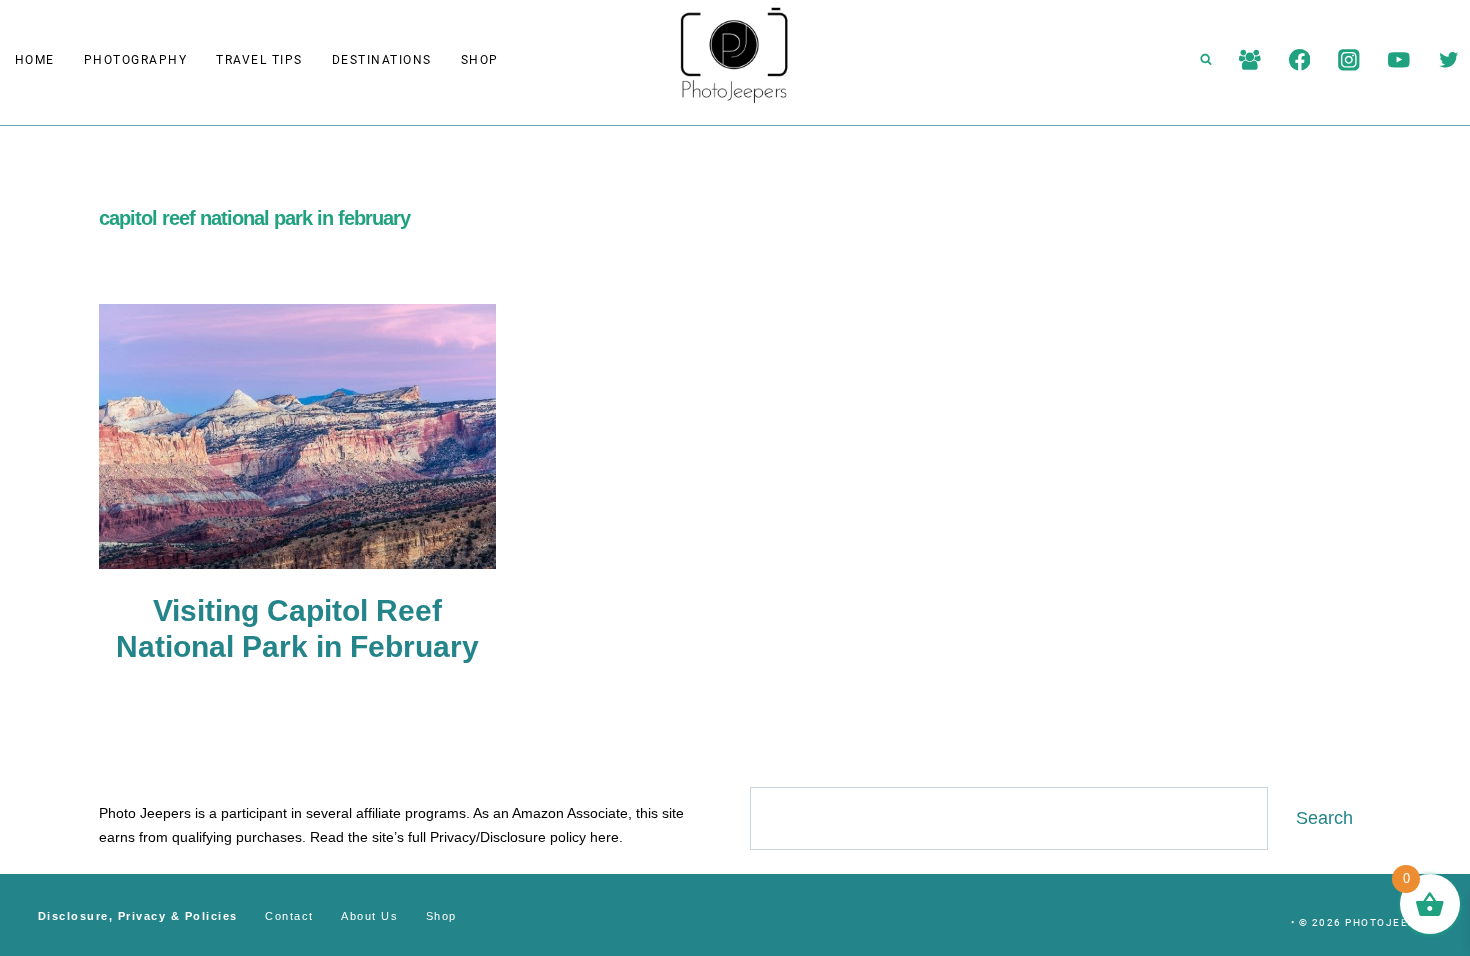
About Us (369, 916)
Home (35, 60)
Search (1324, 818)
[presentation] (297, 436)
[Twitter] (1448, 59)
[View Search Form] (1206, 60)
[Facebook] (1299, 59)
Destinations (382, 60)
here (604, 837)
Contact (289, 916)
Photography (136, 60)
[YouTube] (1398, 59)
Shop (480, 60)
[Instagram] (1349, 59)
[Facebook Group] (1249, 59)
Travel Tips (259, 60)
